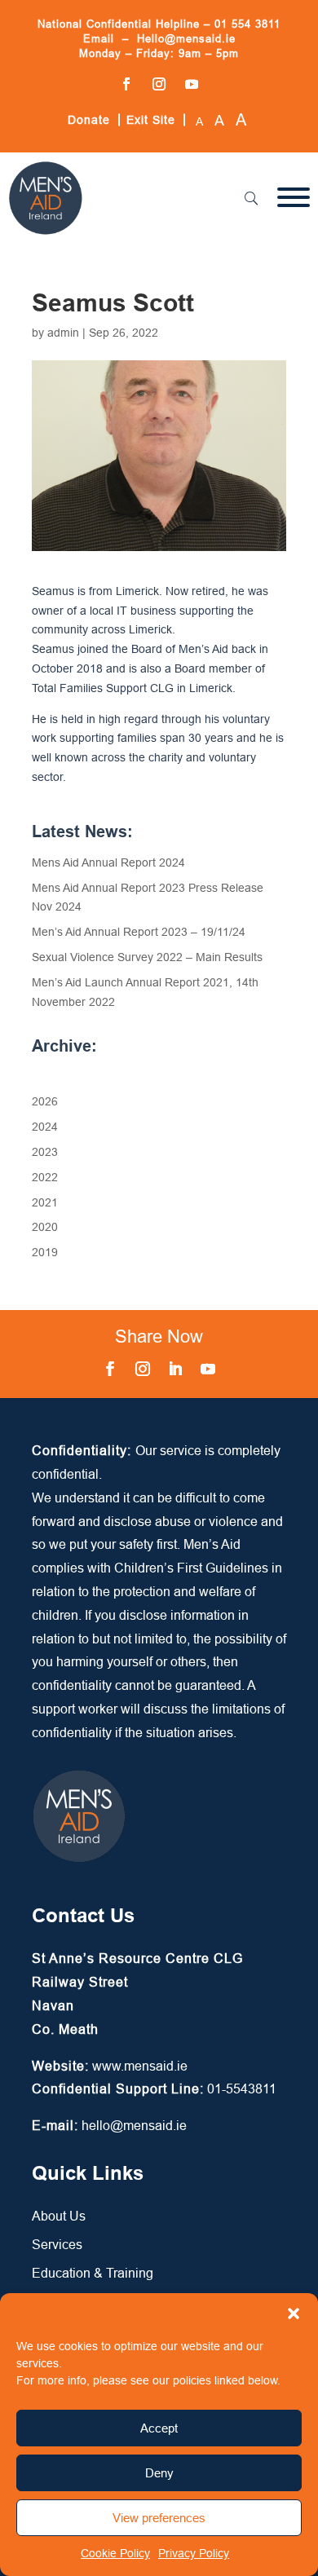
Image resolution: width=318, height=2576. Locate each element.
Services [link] (57, 2244)
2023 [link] (45, 1152)
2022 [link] (45, 1177)
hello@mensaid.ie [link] (134, 2125)
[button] (294, 2314)
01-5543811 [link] (242, 2089)
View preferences (159, 2518)
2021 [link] (45, 1202)
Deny (159, 2473)
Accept (159, 2428)
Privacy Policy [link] (194, 2553)
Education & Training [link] (93, 2273)
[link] (46, 232)
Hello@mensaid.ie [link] (186, 38)
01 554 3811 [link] (247, 24)
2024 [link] (45, 1127)
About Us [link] (59, 2216)
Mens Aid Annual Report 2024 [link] (108, 862)
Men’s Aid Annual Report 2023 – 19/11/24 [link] (139, 932)
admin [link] (63, 333)
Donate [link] (89, 120)
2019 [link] (45, 1252)
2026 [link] (45, 1101)
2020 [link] (45, 1227)
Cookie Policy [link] (115, 2553)
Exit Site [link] (151, 120)
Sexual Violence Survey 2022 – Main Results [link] (147, 957)
